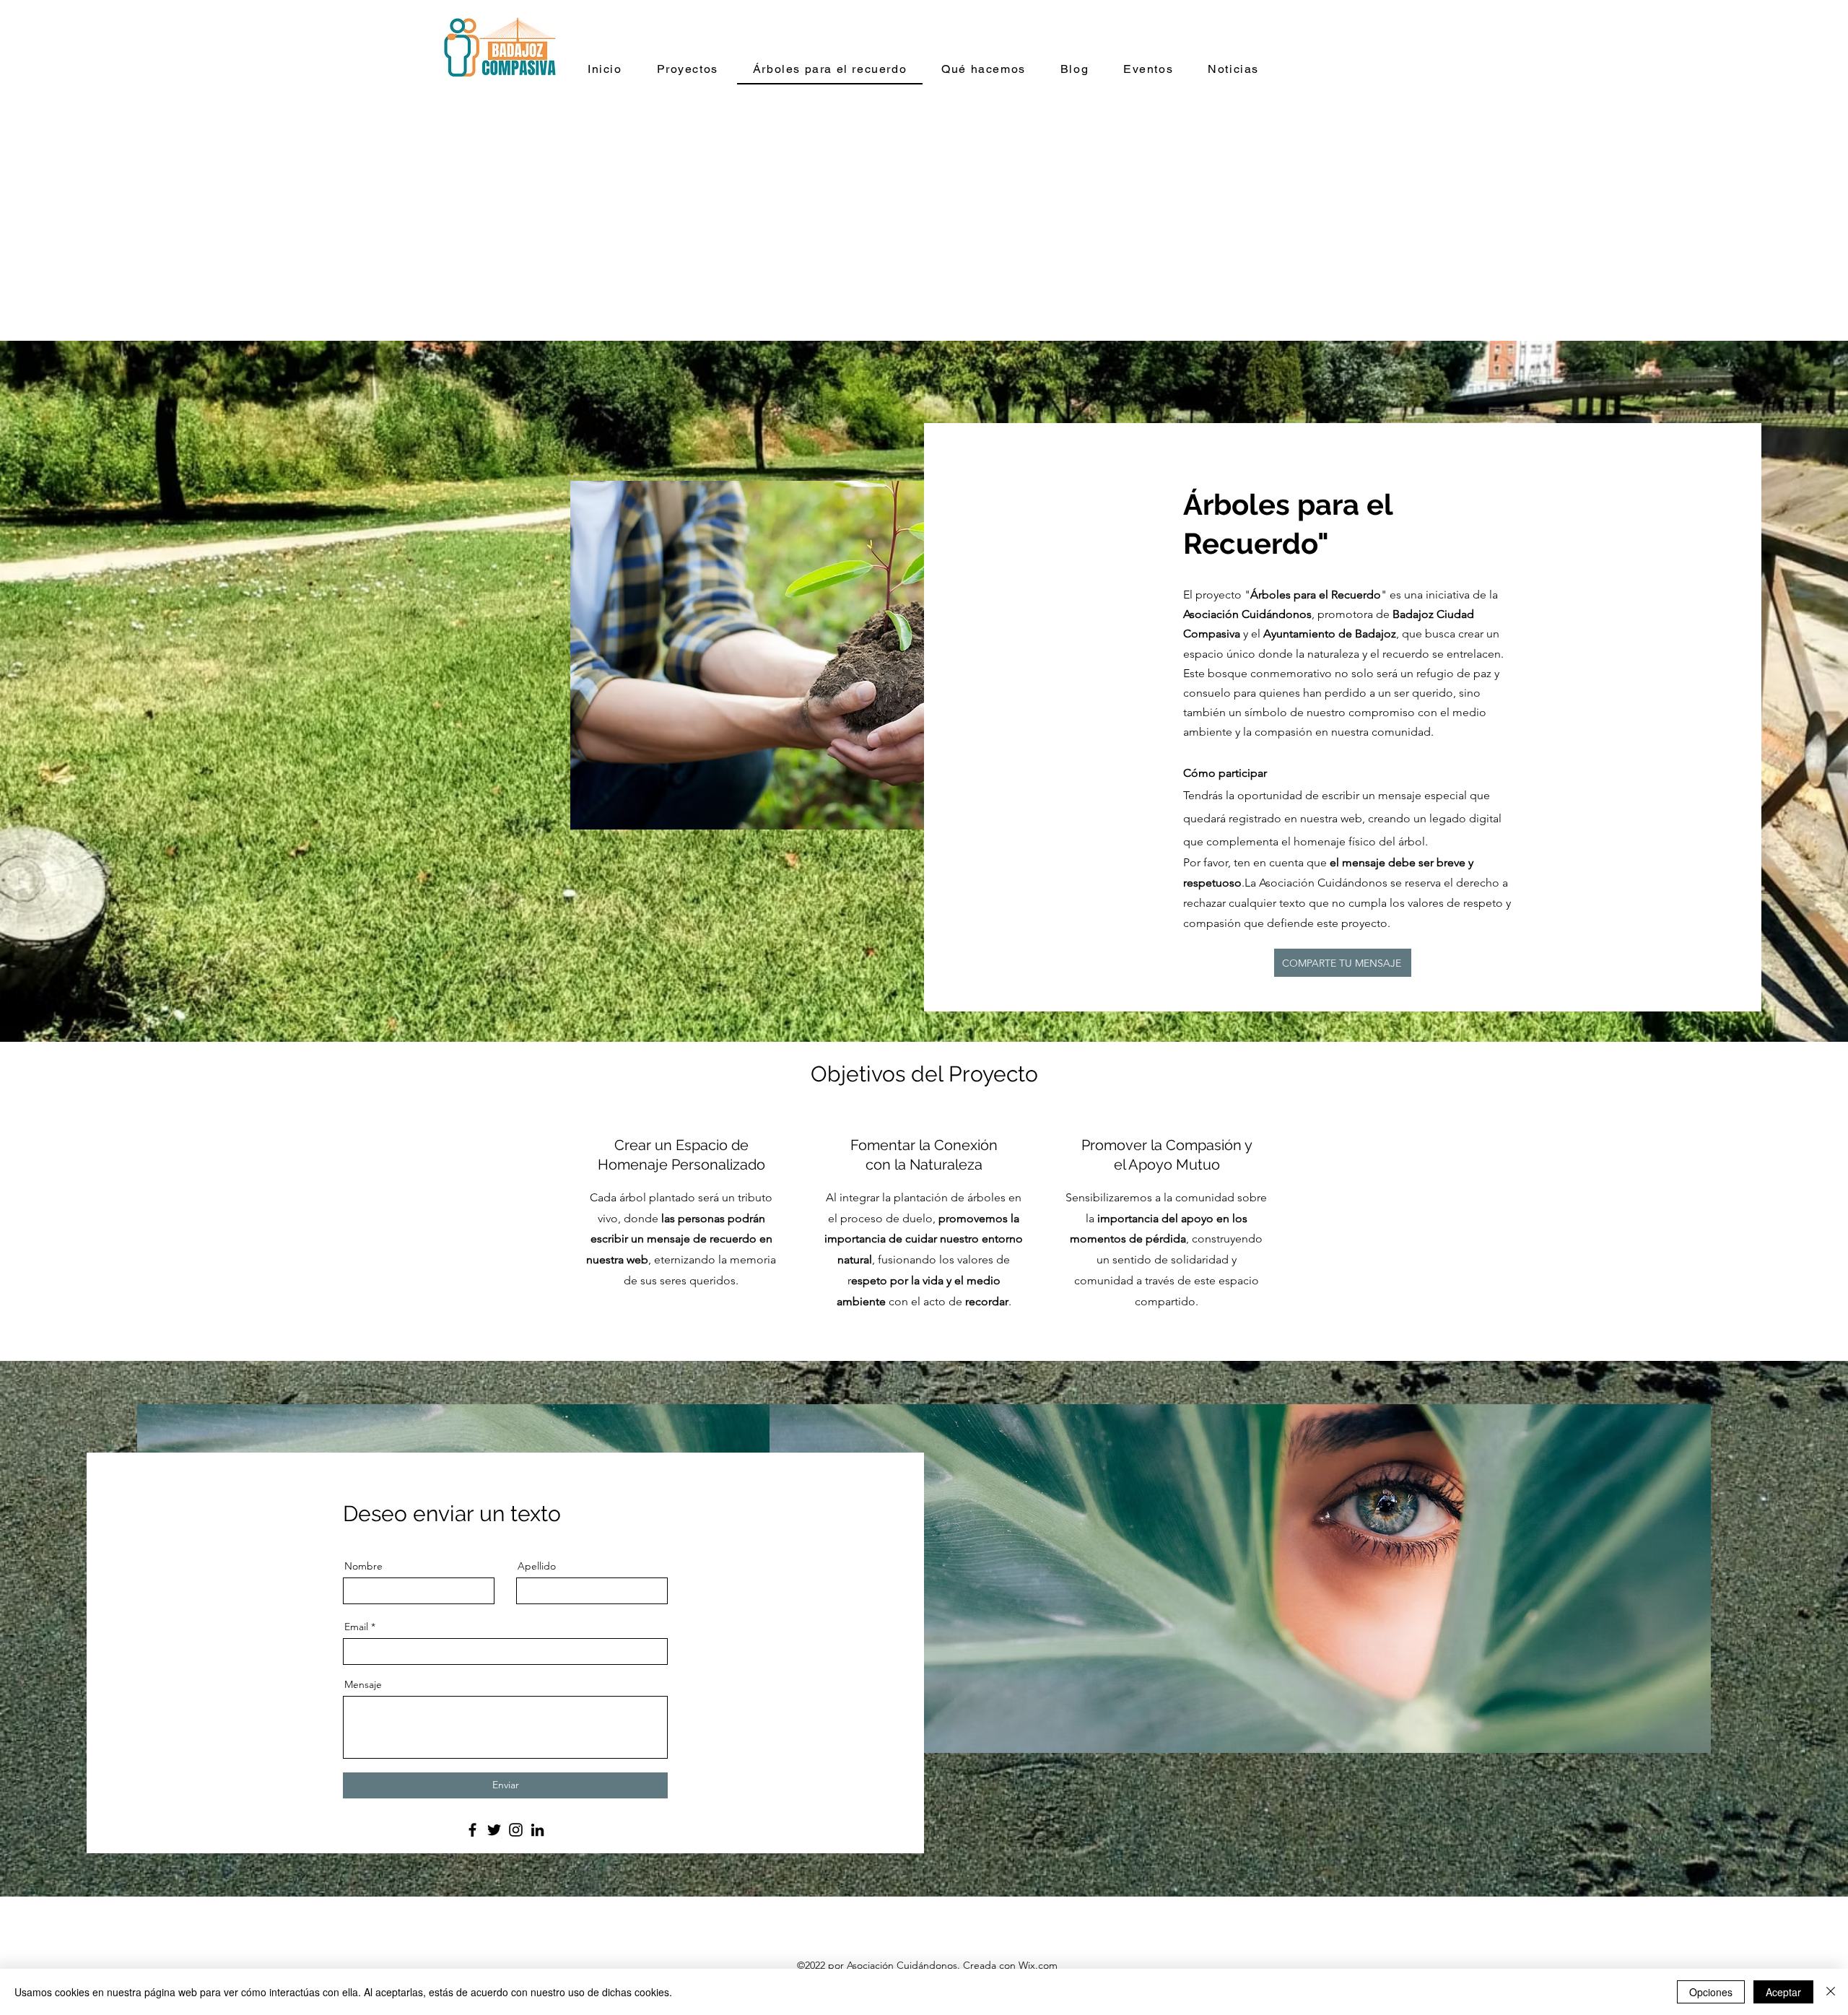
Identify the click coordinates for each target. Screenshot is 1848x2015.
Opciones (1711, 1992)
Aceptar (1783, 1992)
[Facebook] (472, 1830)
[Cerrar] (1831, 1992)
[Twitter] (494, 1830)
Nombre (363, 1566)
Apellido (537, 1566)
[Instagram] (516, 1830)
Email (356, 1627)
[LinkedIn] (537, 1830)
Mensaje (363, 1684)
